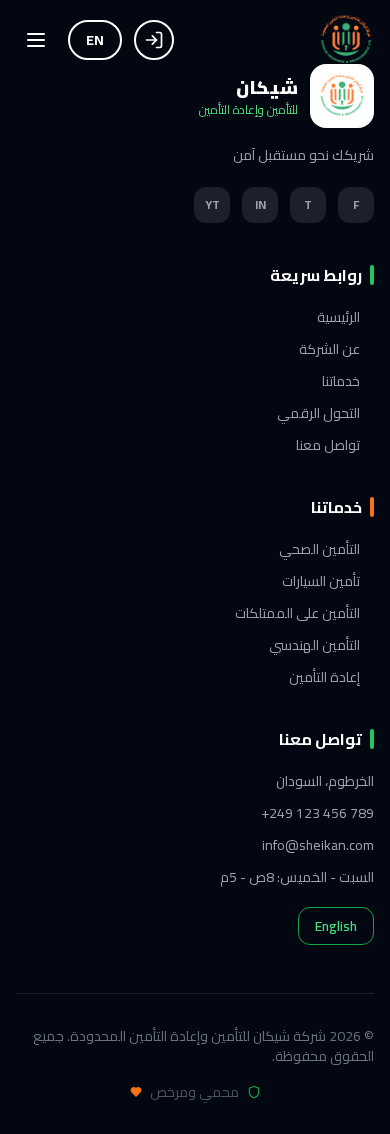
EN (95, 40)
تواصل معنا (328, 445)
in (260, 204)
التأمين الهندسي (314, 645)
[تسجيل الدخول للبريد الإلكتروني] (154, 40)
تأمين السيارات (321, 581)
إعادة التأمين (324, 677)
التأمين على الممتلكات (297, 613)
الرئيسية (338, 317)
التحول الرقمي (318, 413)
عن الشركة (329, 349)
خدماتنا (341, 381)
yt (212, 204)
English (336, 926)
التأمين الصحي (319, 549)
